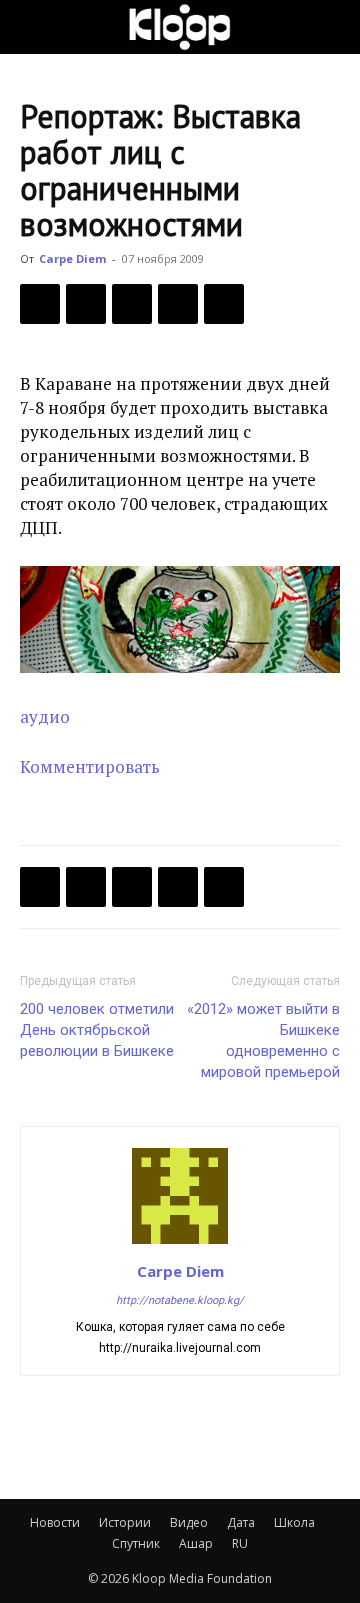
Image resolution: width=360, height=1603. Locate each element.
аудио (45, 716)
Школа (294, 1522)
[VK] (132, 304)
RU (240, 1543)
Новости (55, 1522)
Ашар (196, 1543)
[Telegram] (178, 304)
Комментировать (90, 766)
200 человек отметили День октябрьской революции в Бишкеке (97, 1030)
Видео (189, 1522)
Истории (125, 1522)
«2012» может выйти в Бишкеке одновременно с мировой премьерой (263, 1040)
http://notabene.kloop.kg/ (180, 1300)
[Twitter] (86, 304)
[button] (34, 27)
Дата (241, 1522)
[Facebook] (40, 304)
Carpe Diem (72, 258)
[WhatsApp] (224, 304)
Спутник (136, 1543)
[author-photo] (180, 1243)
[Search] (332, 27)
